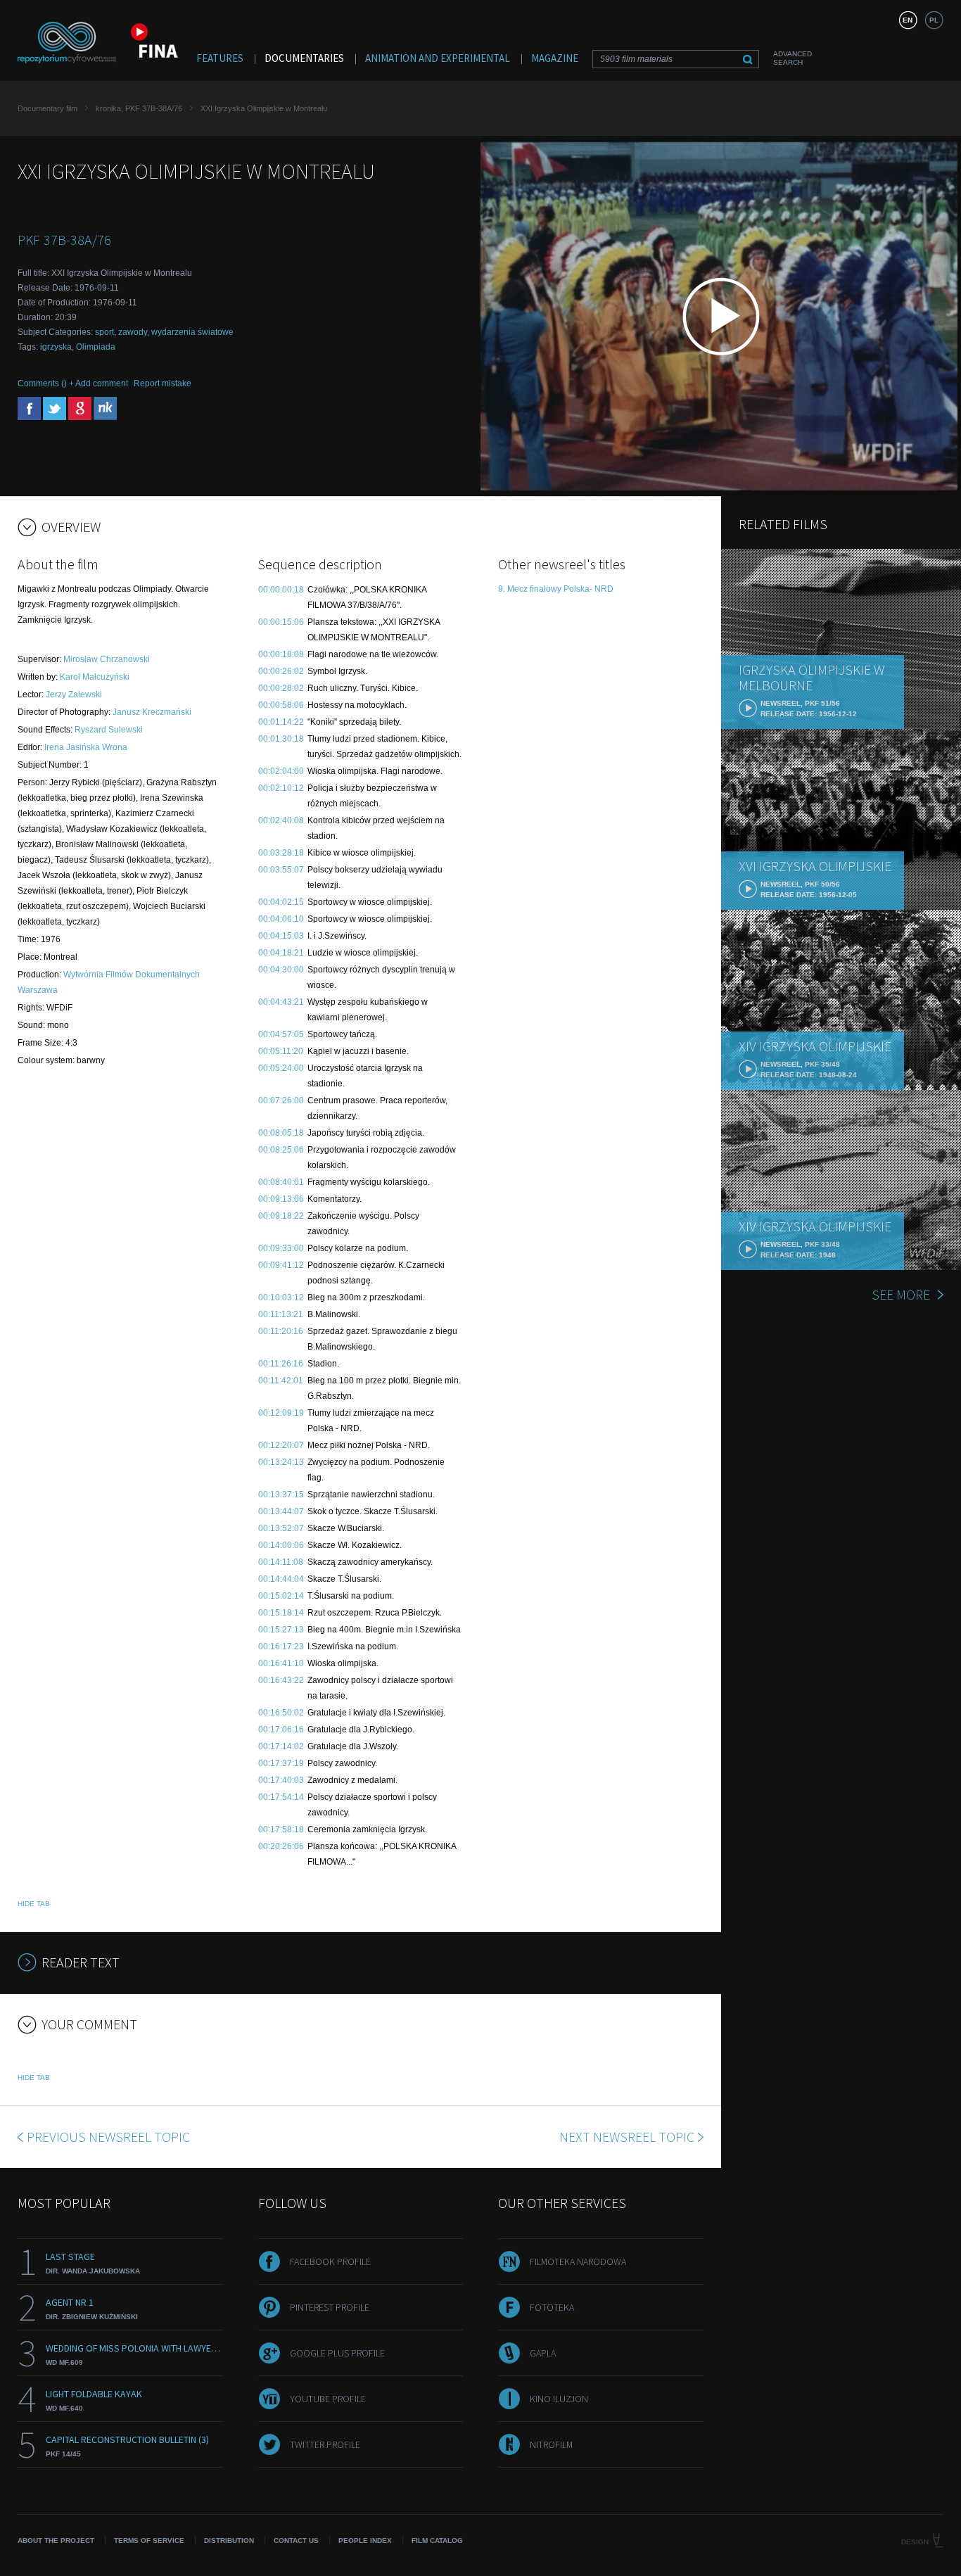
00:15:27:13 (281, 1630)
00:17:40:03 (281, 1780)
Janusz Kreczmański (152, 712)
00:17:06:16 (281, 1730)
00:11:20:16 (281, 1331)
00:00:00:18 (281, 590)
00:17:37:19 (281, 1763)
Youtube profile (328, 2399)
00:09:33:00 (281, 1248)
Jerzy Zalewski (74, 694)
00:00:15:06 (281, 622)
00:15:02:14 (281, 1596)
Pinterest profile (330, 2307)
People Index (365, 2540)
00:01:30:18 (281, 739)
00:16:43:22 (281, 1680)
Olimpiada (96, 347)
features (220, 58)
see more (901, 1294)
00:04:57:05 (281, 1034)
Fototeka (552, 2307)
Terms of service (149, 2540)
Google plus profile (337, 2353)
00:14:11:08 (281, 1562)
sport (104, 332)
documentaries (304, 58)
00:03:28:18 (281, 853)
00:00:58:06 (281, 705)
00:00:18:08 (281, 654)
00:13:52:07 (281, 1528)
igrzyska (56, 347)
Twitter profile (325, 2444)
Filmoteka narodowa (578, 2261)
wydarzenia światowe (192, 332)
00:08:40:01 (281, 1182)
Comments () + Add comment (73, 383)
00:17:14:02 (281, 1746)
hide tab (34, 1904)
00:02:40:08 (281, 820)
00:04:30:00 (281, 970)
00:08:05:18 (281, 1133)
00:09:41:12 (281, 1265)
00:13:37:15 (281, 1495)
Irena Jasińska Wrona (86, 747)
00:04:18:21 (281, 953)
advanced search (793, 58)
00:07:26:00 (281, 1100)
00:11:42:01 (281, 1381)
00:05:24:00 (281, 1068)
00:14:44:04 (281, 1579)
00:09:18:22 (281, 1216)
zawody (133, 332)
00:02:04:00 (281, 771)
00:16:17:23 (281, 1647)
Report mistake (163, 383)
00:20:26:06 (281, 1846)
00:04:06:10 (281, 919)
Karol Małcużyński (95, 677)
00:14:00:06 (281, 1545)
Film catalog (437, 2540)
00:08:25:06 (281, 1150)
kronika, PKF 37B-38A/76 (139, 108)
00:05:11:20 (281, 1051)
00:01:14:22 (281, 722)
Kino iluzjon (559, 2399)
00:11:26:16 (281, 1364)
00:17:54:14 (281, 1797)
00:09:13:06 (281, 1199)
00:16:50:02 (281, 1713)
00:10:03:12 (281, 1297)
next (627, 2137)
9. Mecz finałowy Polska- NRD (556, 589)
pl (934, 20)
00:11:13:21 (281, 1314)
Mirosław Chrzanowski (107, 659)
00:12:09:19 (281, 1413)
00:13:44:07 (281, 1511)
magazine (555, 58)
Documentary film (47, 108)
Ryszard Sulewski (109, 730)
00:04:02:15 (281, 902)
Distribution (229, 2540)
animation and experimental (438, 58)
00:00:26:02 (281, 671)
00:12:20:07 (281, 1445)
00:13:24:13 (281, 1462)
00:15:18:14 (281, 1613)
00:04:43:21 (281, 1002)
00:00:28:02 (281, 688)
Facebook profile (330, 2261)
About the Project (56, 2540)
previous (108, 2137)
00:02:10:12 (281, 788)
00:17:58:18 (281, 1829)
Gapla (543, 2353)
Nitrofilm (551, 2444)
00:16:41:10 (281, 1663)
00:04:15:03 (281, 936)
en (908, 20)
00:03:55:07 (281, 870)
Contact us (296, 2540)
